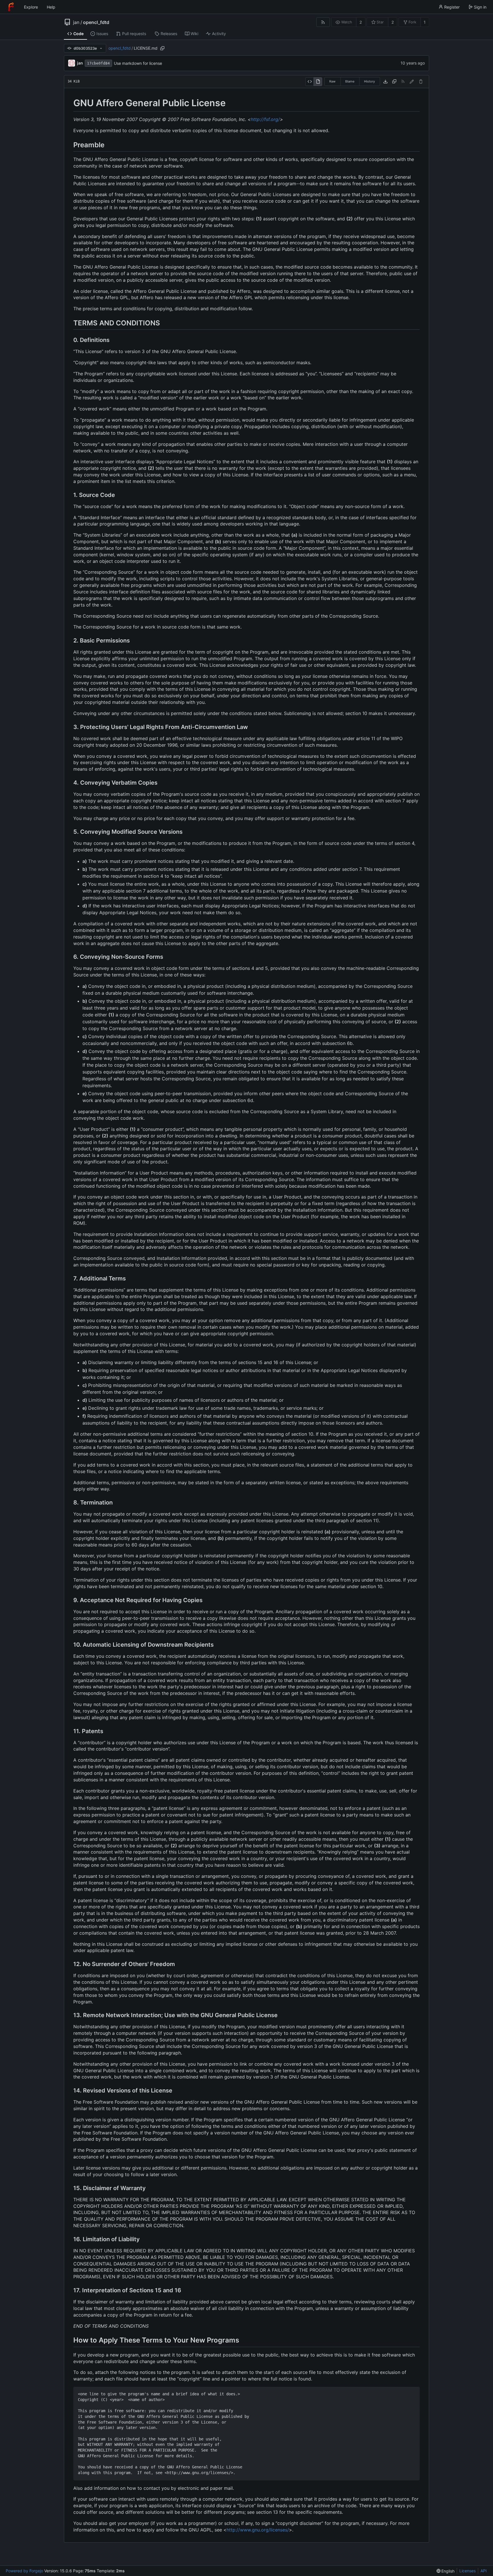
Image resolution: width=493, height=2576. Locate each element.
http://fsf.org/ (265, 119)
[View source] (309, 82)
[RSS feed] (323, 22)
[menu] (446, 2571)
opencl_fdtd (96, 22)
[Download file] (385, 82)
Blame (350, 81)
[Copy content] (394, 82)
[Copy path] (162, 48)
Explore (31, 7)
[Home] (11, 7)
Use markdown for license (138, 63)
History (369, 81)
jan (76, 22)
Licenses (467, 2571)
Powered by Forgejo (24, 2571)
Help (51, 7)
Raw (332, 81)
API (484, 2571)
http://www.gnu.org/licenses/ (258, 2530)
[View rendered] (318, 82)
